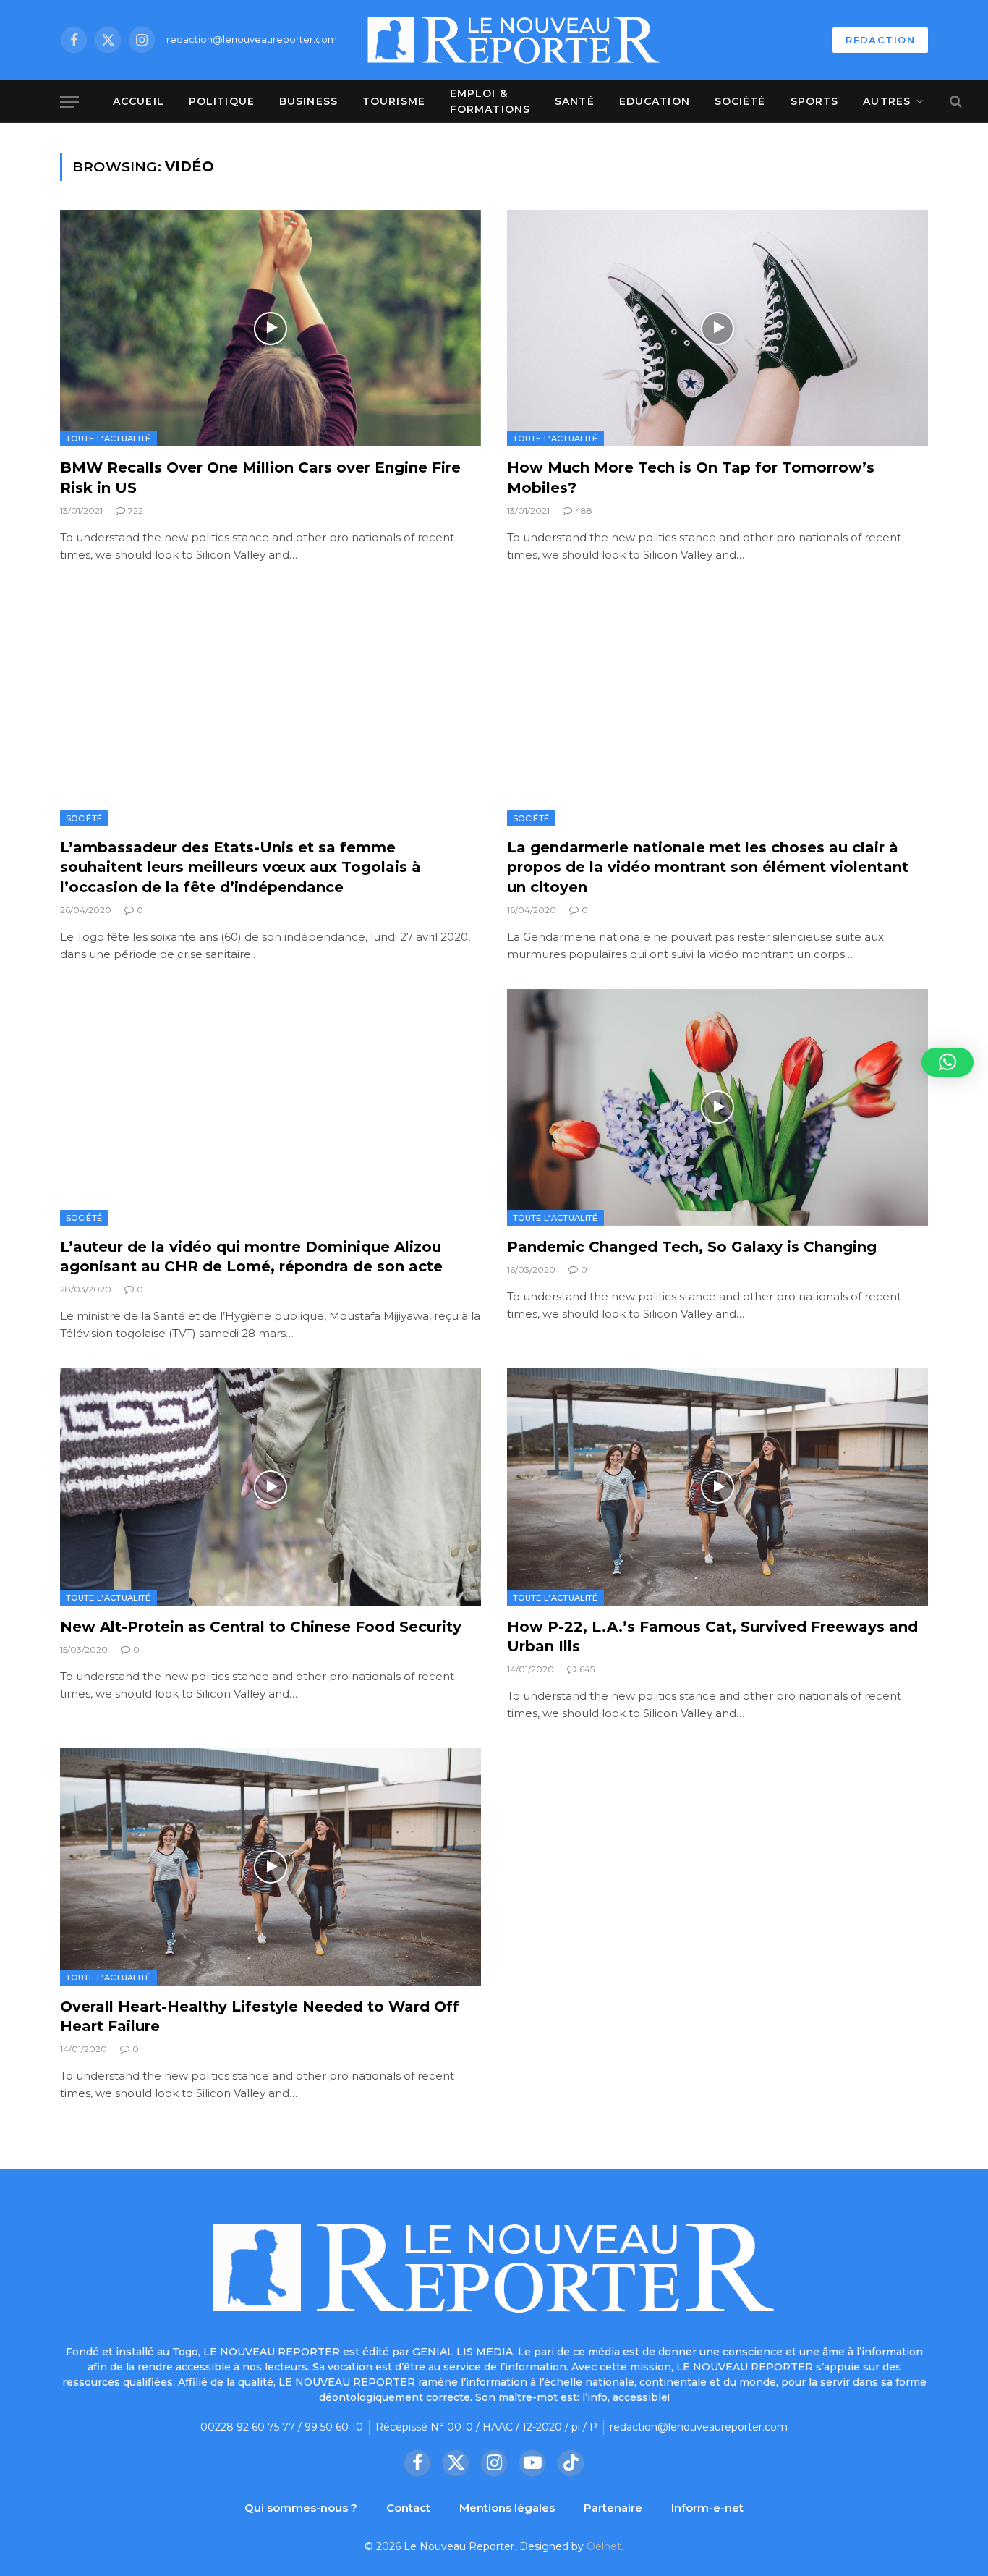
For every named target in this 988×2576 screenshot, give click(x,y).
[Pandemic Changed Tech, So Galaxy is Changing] (717, 1107)
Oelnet (604, 2546)
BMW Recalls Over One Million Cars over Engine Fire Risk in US (260, 477)
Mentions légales (507, 2508)
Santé (575, 101)
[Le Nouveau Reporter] (514, 40)
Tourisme (394, 101)
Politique (222, 101)
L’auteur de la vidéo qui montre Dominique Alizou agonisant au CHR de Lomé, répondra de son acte (251, 1257)
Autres (887, 101)
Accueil (139, 101)
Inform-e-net (707, 2508)
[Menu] (69, 102)
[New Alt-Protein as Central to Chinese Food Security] (271, 1487)
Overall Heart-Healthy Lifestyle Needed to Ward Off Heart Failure (260, 2016)
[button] (947, 1062)
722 (136, 510)
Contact (408, 2508)
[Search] (954, 102)
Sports (815, 101)
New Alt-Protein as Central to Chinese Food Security (261, 1627)
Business (308, 101)
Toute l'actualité (108, 438)
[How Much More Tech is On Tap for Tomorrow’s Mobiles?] (717, 328)
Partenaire (613, 2508)
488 (584, 510)
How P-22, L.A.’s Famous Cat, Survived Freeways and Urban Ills (712, 1636)
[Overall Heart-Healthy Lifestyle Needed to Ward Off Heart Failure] (271, 1867)
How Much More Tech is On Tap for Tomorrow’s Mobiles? (691, 477)
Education (655, 101)
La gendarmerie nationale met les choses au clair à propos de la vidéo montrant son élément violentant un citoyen (708, 867)
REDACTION (880, 40)
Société (740, 101)
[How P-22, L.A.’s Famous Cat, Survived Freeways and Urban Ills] (717, 1487)
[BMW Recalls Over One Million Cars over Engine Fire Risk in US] (271, 328)
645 (587, 1669)
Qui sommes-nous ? (301, 2508)
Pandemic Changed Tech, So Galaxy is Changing (692, 1247)
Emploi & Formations (490, 101)
